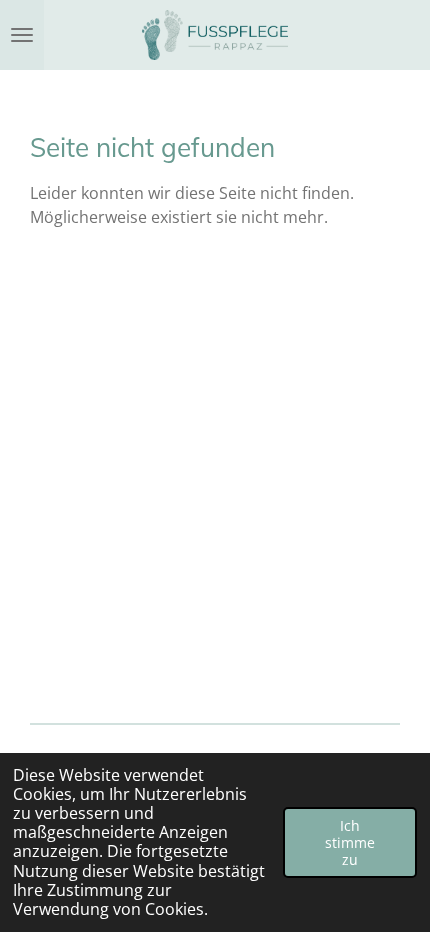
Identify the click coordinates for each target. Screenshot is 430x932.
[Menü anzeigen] (22, 35)
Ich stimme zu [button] (350, 843)
